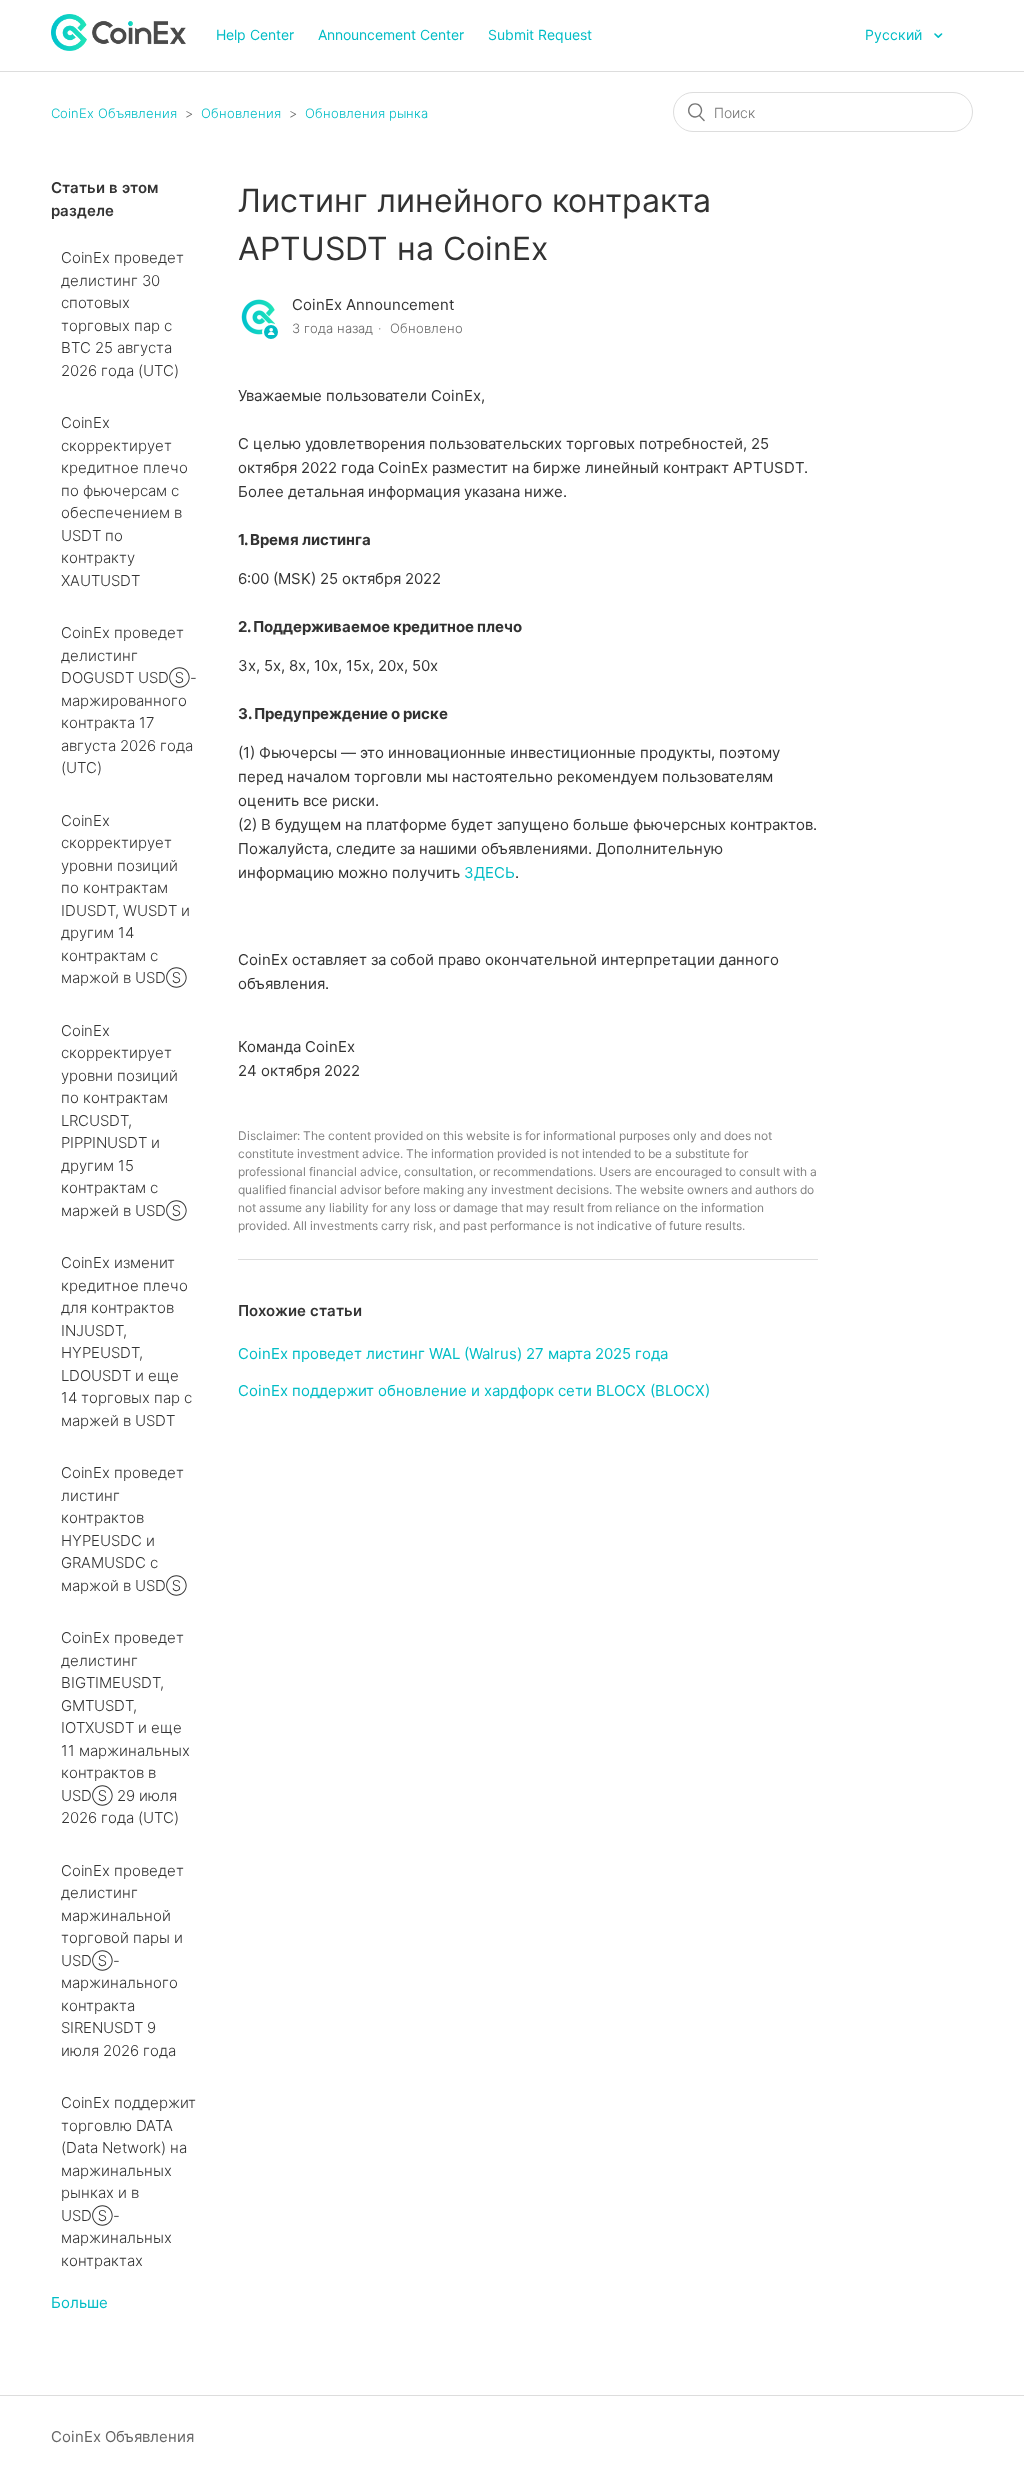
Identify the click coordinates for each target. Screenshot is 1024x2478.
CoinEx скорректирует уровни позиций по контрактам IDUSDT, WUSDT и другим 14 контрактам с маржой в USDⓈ (125, 899)
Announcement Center (391, 34)
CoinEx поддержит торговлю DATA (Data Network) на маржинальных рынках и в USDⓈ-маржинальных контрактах (128, 2181)
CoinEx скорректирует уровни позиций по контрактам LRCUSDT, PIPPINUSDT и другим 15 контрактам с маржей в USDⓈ (124, 1120)
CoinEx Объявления (114, 113)
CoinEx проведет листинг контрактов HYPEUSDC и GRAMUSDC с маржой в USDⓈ (124, 1529)
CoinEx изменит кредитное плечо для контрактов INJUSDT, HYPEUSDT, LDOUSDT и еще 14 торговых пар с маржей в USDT (126, 1341)
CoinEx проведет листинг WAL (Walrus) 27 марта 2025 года (453, 1353)
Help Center (255, 34)
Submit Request (540, 34)
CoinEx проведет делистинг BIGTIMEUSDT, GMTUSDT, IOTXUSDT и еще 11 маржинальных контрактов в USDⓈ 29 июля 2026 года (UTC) (125, 1727)
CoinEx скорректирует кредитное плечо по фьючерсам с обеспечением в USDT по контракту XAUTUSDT (124, 501)
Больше (79, 2302)
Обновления (241, 113)
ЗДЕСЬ (489, 872)
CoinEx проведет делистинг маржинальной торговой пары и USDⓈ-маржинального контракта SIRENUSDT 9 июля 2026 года (122, 1960)
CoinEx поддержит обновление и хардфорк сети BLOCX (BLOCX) (474, 1390)
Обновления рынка (366, 113)
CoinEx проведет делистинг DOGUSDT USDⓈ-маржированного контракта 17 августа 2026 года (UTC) (129, 700)
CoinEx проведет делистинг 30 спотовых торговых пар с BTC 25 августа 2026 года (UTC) (122, 314)
